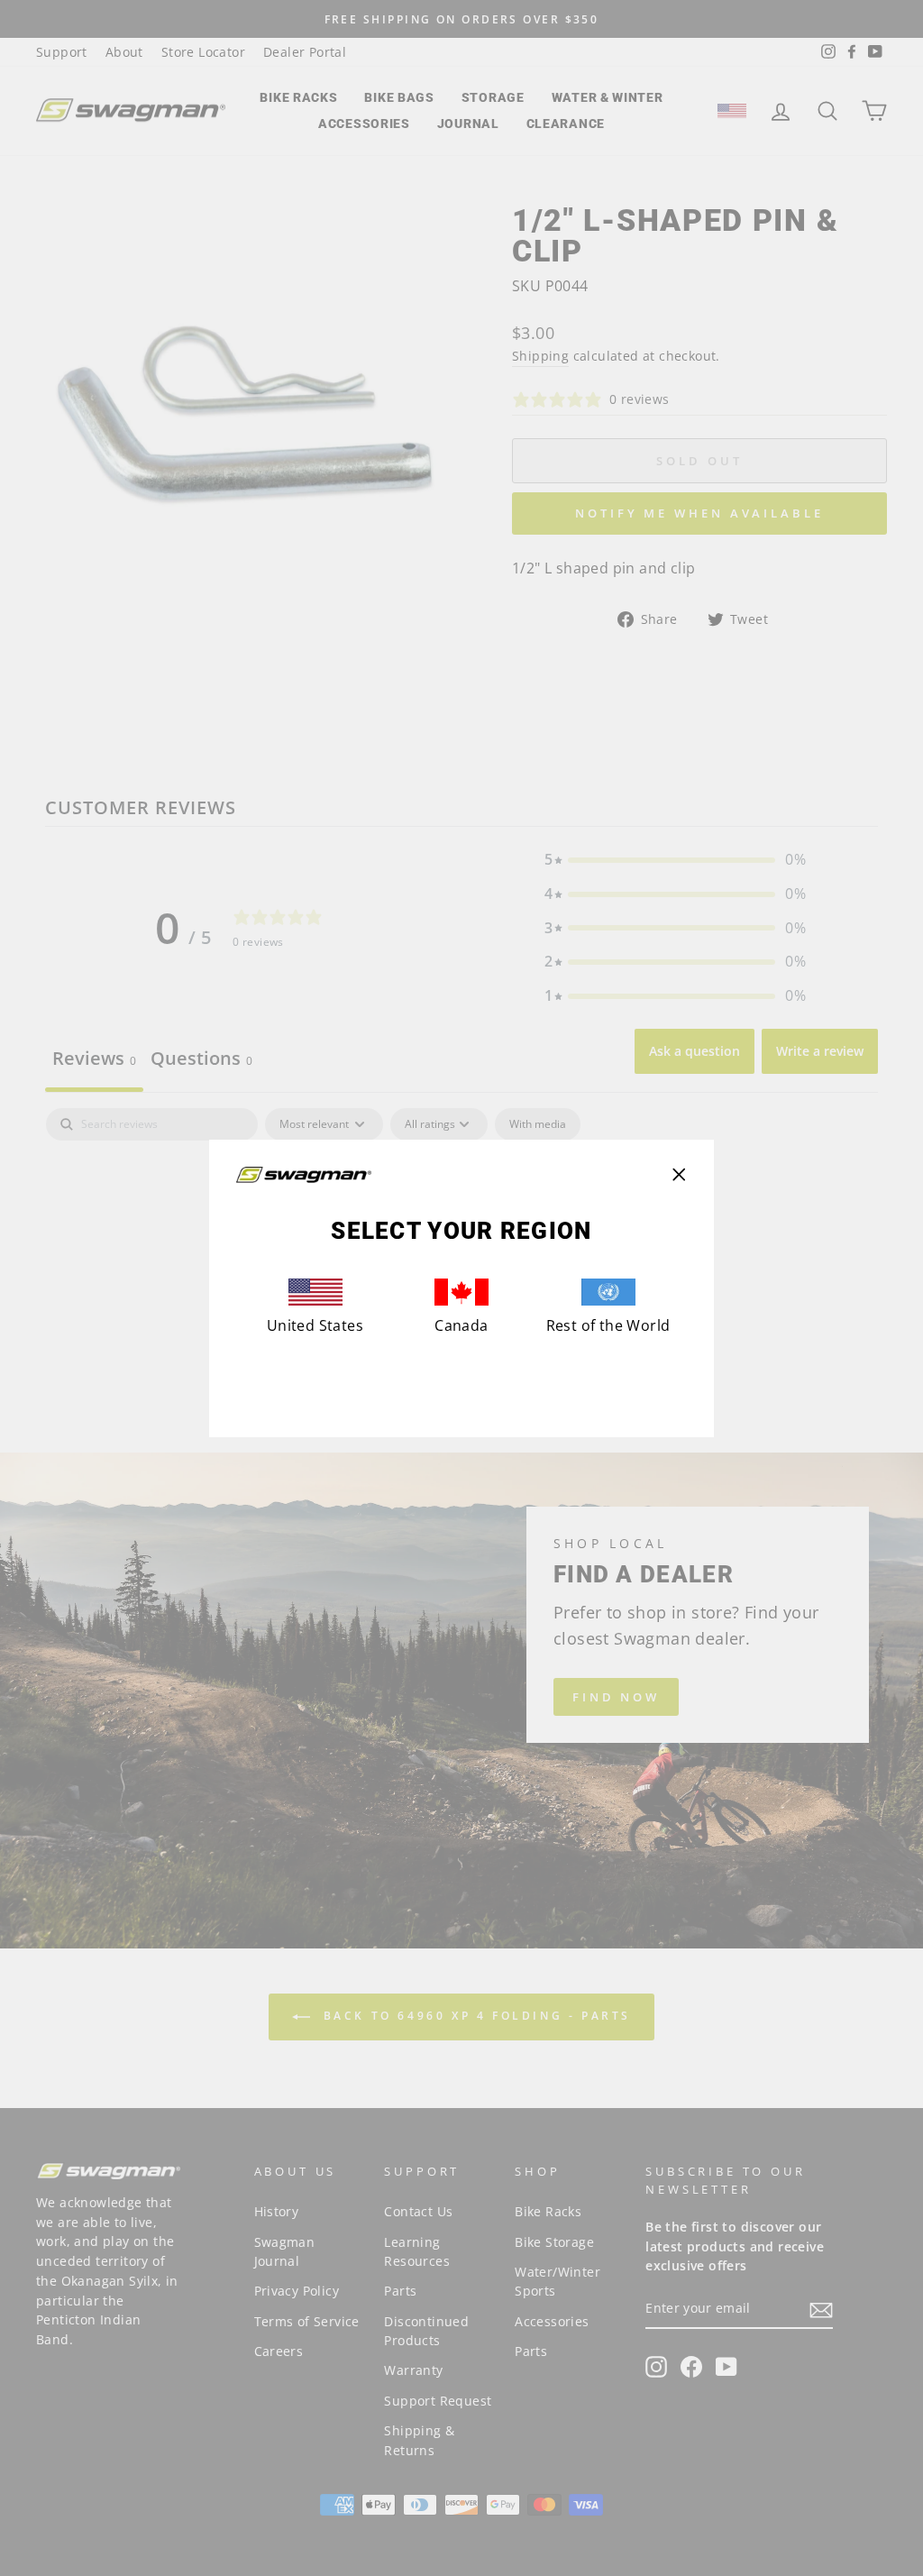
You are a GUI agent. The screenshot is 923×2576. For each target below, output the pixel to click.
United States (315, 1325)
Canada (461, 1325)
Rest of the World (608, 1325)
